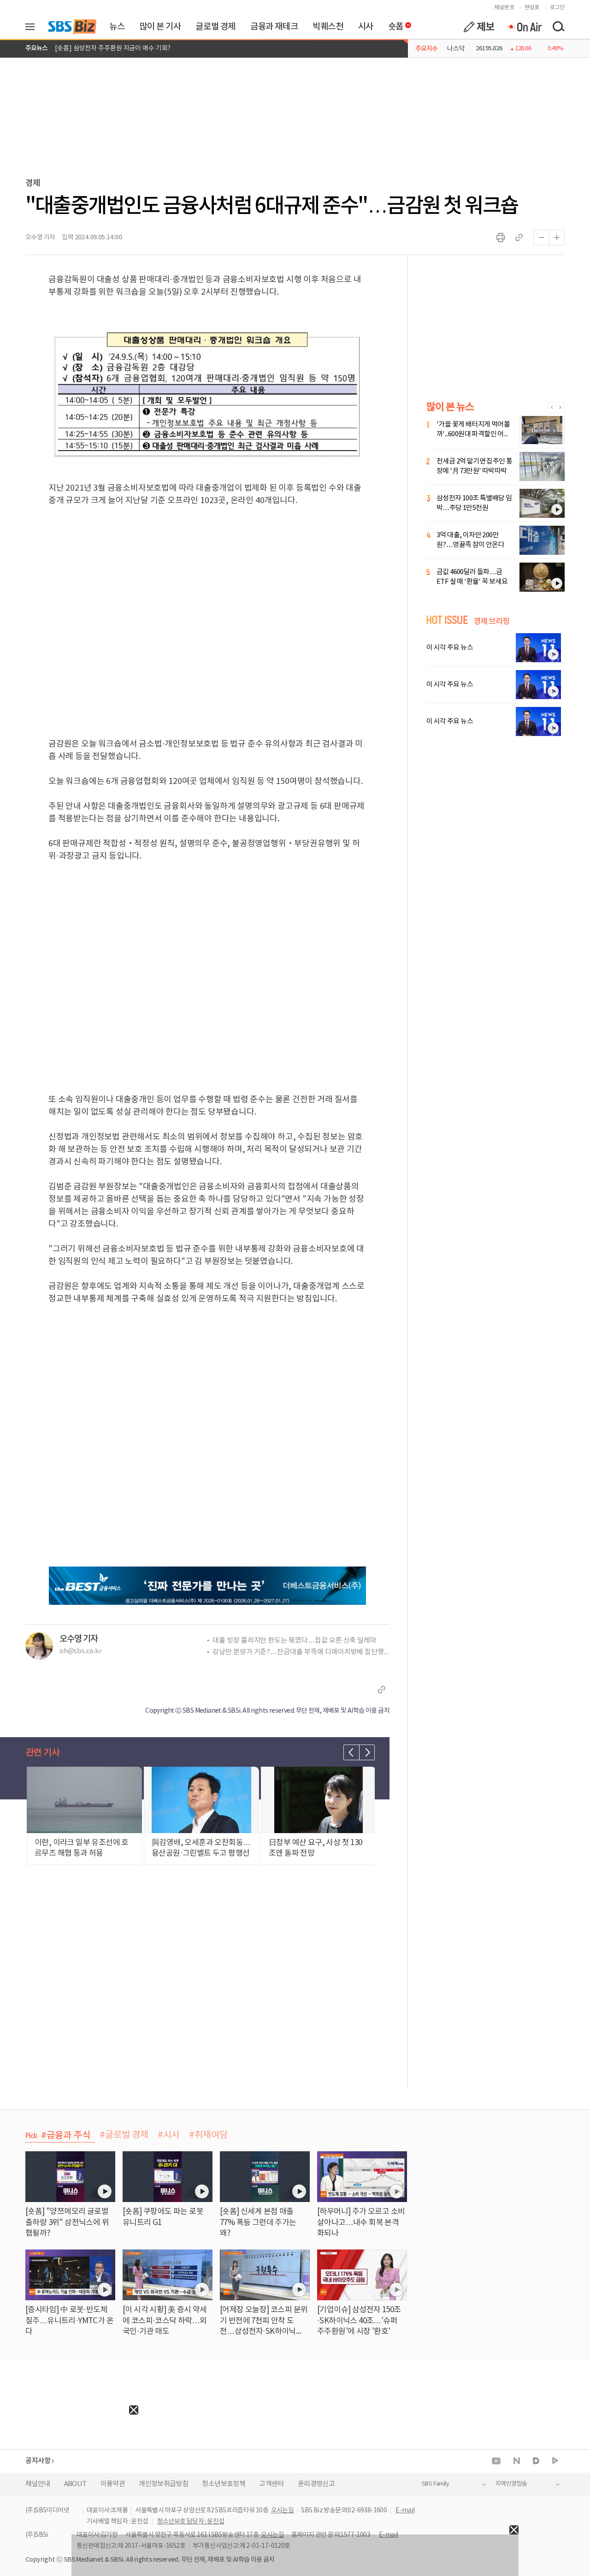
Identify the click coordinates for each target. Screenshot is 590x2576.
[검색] (558, 27)
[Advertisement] (69, 2472)
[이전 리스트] (351, 1752)
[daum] (536, 2461)
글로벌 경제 (215, 27)
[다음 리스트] (367, 1752)
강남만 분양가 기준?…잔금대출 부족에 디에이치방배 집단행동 (301, 1652)
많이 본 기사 (160, 27)
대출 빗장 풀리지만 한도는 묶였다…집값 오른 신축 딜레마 (295, 1641)
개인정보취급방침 (163, 2484)
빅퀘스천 (328, 27)
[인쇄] (501, 237)
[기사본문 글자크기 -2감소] (541, 237)
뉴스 (117, 27)
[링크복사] (519, 237)
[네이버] (517, 2461)
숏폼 (393, 24)
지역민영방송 (511, 2484)
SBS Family (435, 2484)
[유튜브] (496, 2461)
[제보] (479, 27)
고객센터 (271, 2484)
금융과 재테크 (274, 27)
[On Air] (524, 27)
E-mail (405, 2511)
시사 (366, 27)
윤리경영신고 (316, 2484)
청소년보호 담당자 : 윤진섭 (191, 2522)
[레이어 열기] (33, 27)
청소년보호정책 (224, 2484)
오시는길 (283, 2511)
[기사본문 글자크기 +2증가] (557, 237)
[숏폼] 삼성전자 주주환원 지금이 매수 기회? (113, 48)
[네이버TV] (555, 2461)
